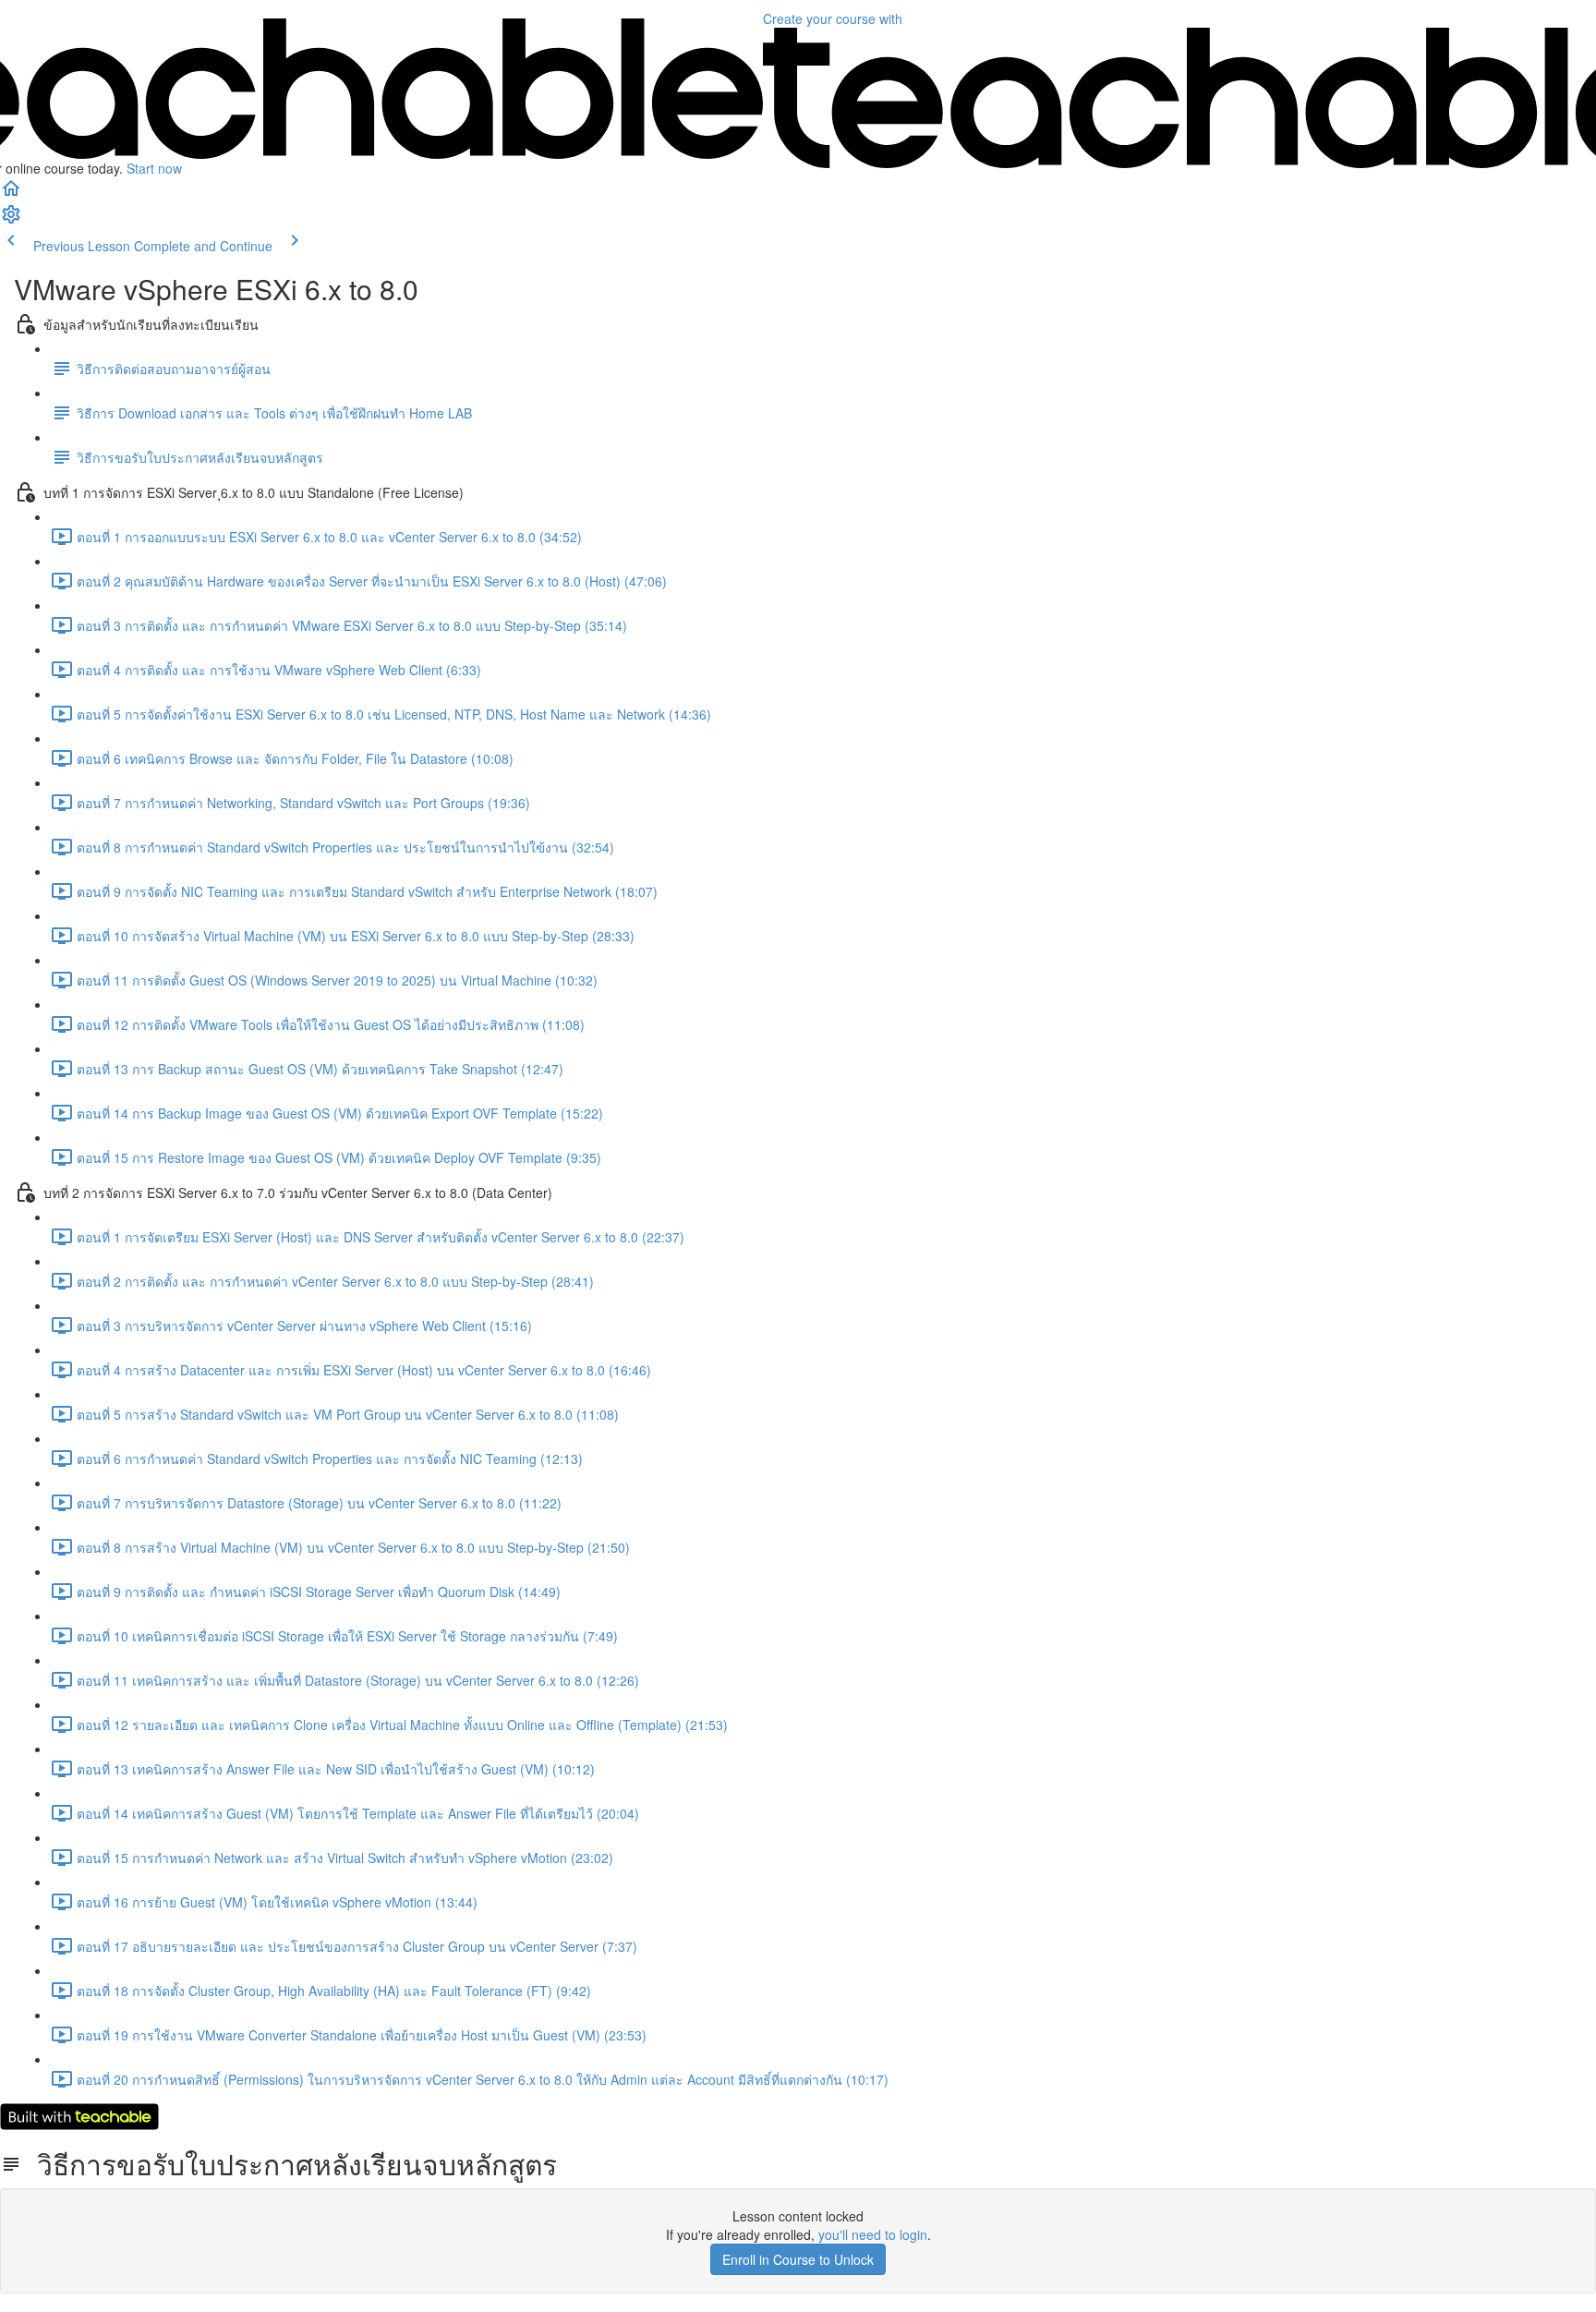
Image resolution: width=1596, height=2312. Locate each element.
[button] (11, 194)
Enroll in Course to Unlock (798, 2259)
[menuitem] (11, 220)
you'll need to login (873, 2234)
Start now (154, 168)
